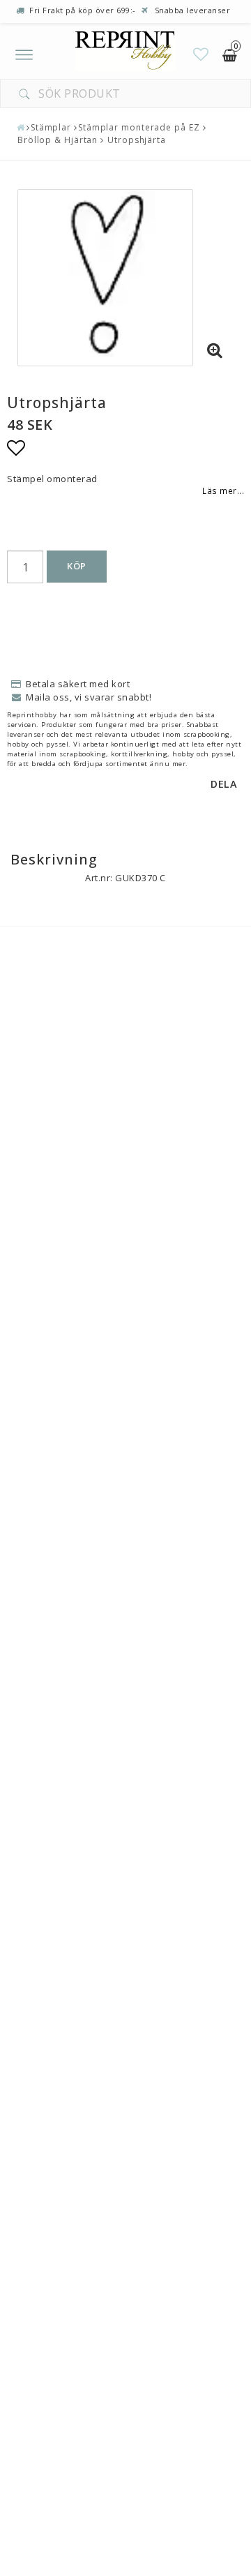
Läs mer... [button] (223, 491)
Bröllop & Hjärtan (58, 140)
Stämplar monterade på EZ (139, 127)
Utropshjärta (135, 140)
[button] (201, 54)
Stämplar (51, 127)
